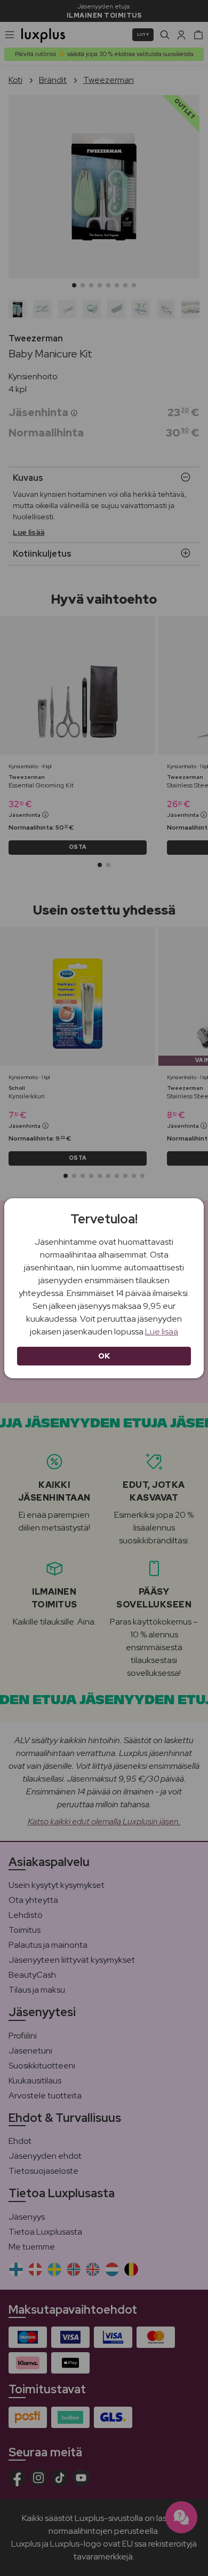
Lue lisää (162, 1332)
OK (104, 1356)
